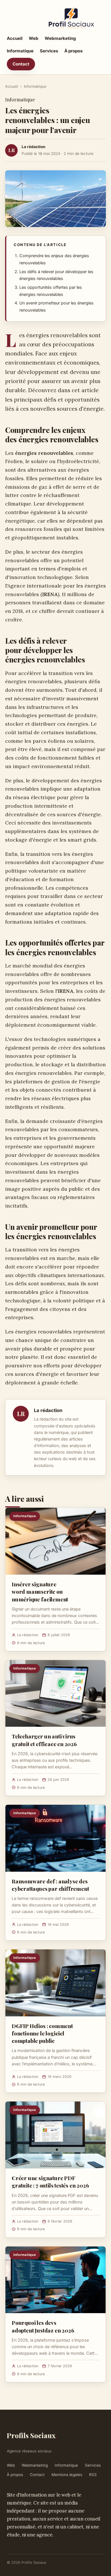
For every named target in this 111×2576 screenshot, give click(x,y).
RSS (93, 2475)
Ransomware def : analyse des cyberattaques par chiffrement (50, 1885)
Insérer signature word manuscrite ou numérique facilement (40, 1591)
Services (49, 51)
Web (34, 38)
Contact (21, 64)
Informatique (20, 51)
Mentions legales (67, 2475)
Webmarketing (60, 38)
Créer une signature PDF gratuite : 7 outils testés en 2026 (50, 2182)
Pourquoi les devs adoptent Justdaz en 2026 (43, 2326)
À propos (73, 51)
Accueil (15, 38)
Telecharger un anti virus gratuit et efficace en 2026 (44, 1740)
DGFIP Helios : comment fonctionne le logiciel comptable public (42, 2033)
